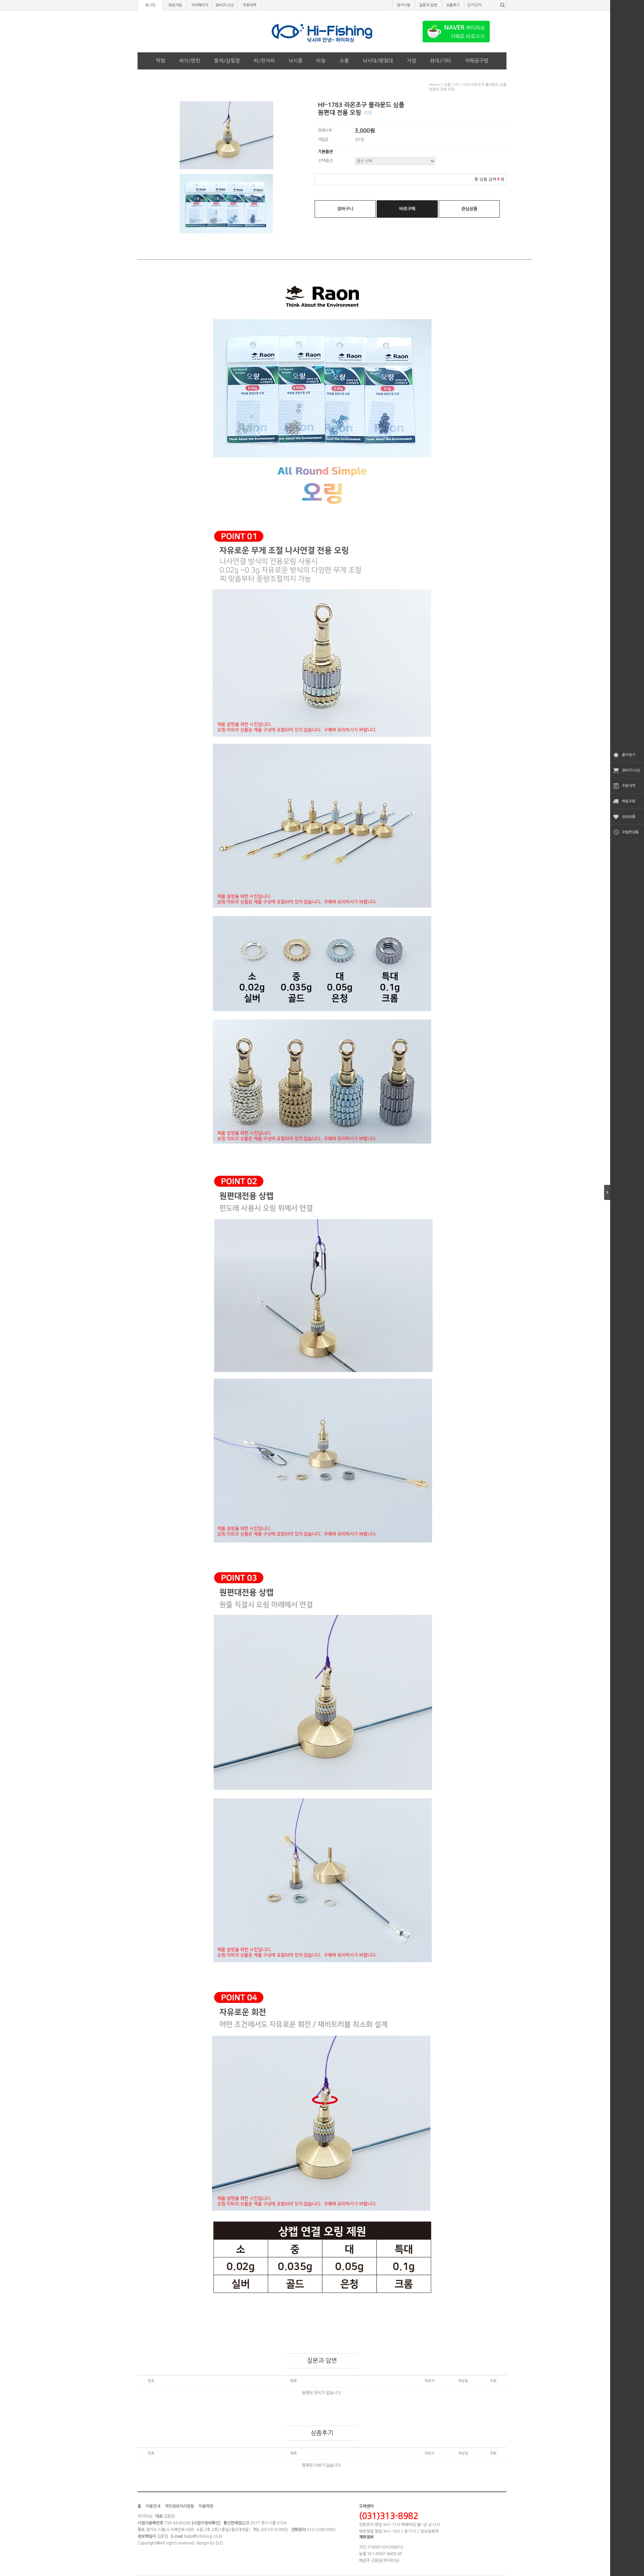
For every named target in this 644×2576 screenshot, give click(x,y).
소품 (344, 61)
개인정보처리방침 (179, 2506)
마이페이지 (200, 5)
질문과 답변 (428, 5)
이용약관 (206, 2506)
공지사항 (404, 5)
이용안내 (153, 2506)
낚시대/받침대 (378, 61)
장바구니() (225, 5)
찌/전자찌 (264, 61)
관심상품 (629, 817)
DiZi (219, 2543)
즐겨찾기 (629, 755)
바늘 (321, 61)
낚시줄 (296, 61)
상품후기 (453, 5)
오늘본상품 (630, 832)
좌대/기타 (441, 61)
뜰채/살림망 (227, 61)
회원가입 (175, 5)
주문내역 (629, 786)
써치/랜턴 (190, 61)
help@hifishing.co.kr (203, 2536)
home (434, 85)
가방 (412, 61)
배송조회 (629, 801)
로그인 (150, 5)
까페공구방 (477, 61)
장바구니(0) (631, 770)
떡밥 (161, 61)
